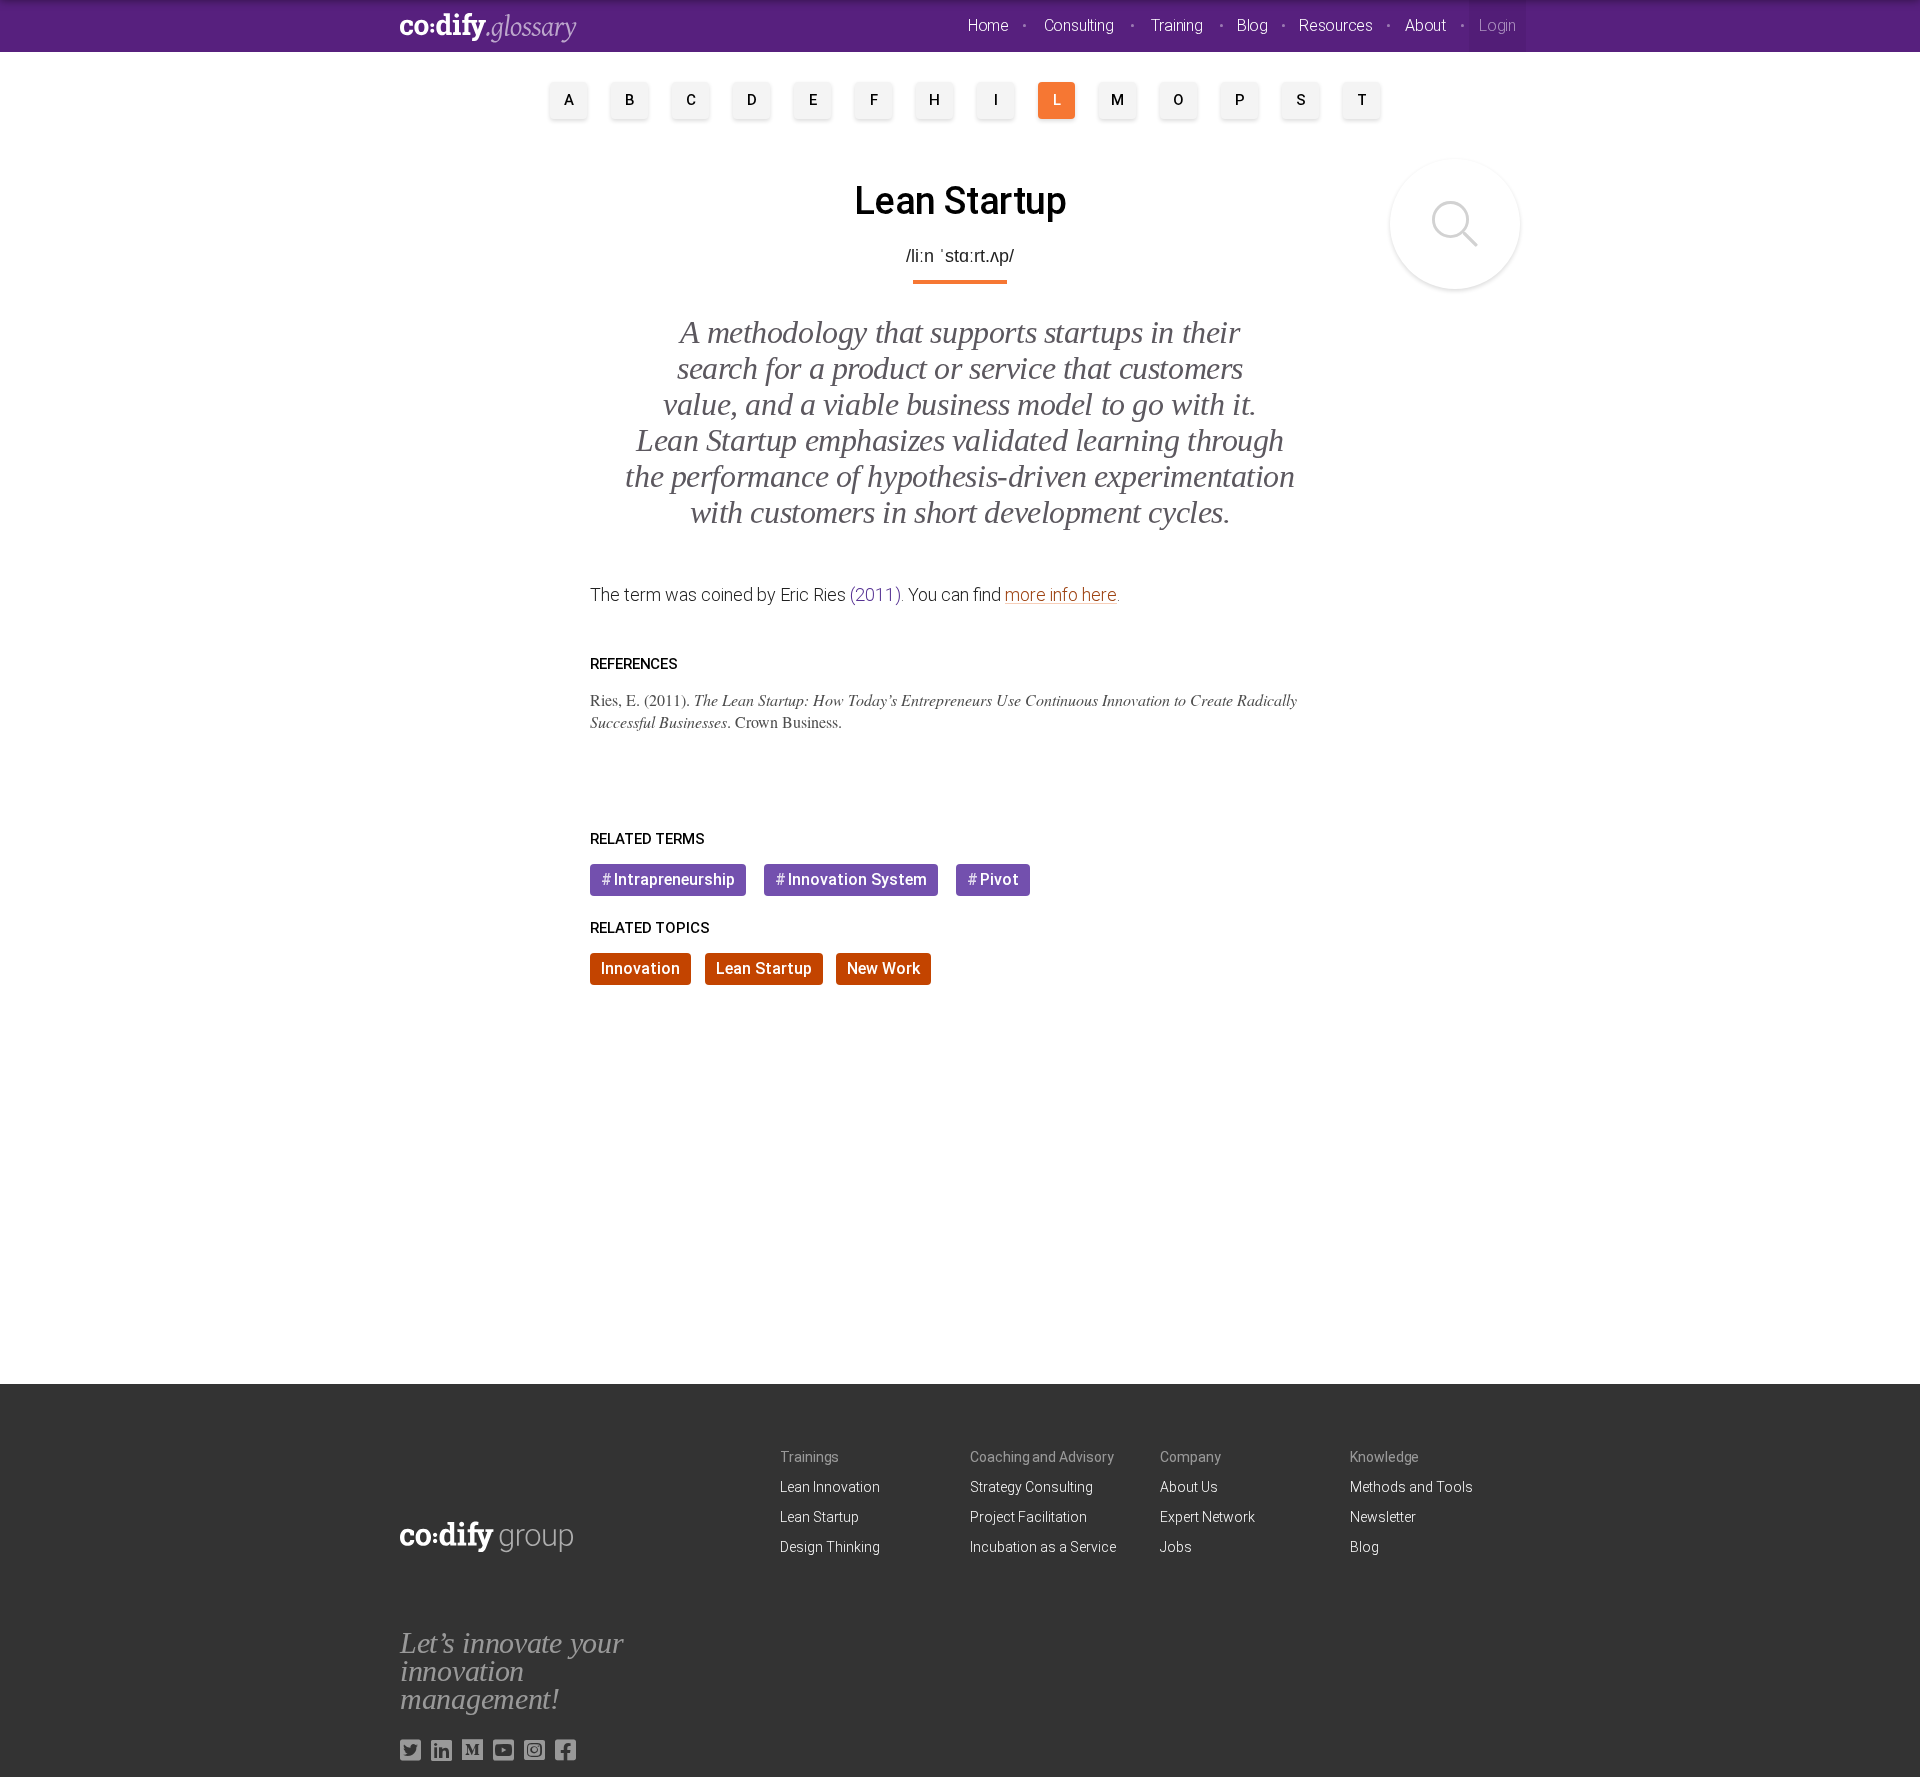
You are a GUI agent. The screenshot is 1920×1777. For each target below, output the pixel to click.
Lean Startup (764, 968)
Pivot (999, 879)
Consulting (1079, 25)
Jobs (1176, 1547)
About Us (1189, 1487)
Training (1176, 25)
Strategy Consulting (1031, 1487)
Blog (1252, 25)
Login (1497, 25)
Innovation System (857, 879)
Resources (1336, 25)
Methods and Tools (1411, 1487)
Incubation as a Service (1043, 1547)
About (1425, 25)
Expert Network (1207, 1517)
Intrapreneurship (674, 879)
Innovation (640, 968)
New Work (883, 968)
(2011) (875, 594)
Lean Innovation (830, 1487)
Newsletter (1383, 1517)
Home (988, 25)
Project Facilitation (1028, 1517)
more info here (1061, 594)
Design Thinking (830, 1547)
